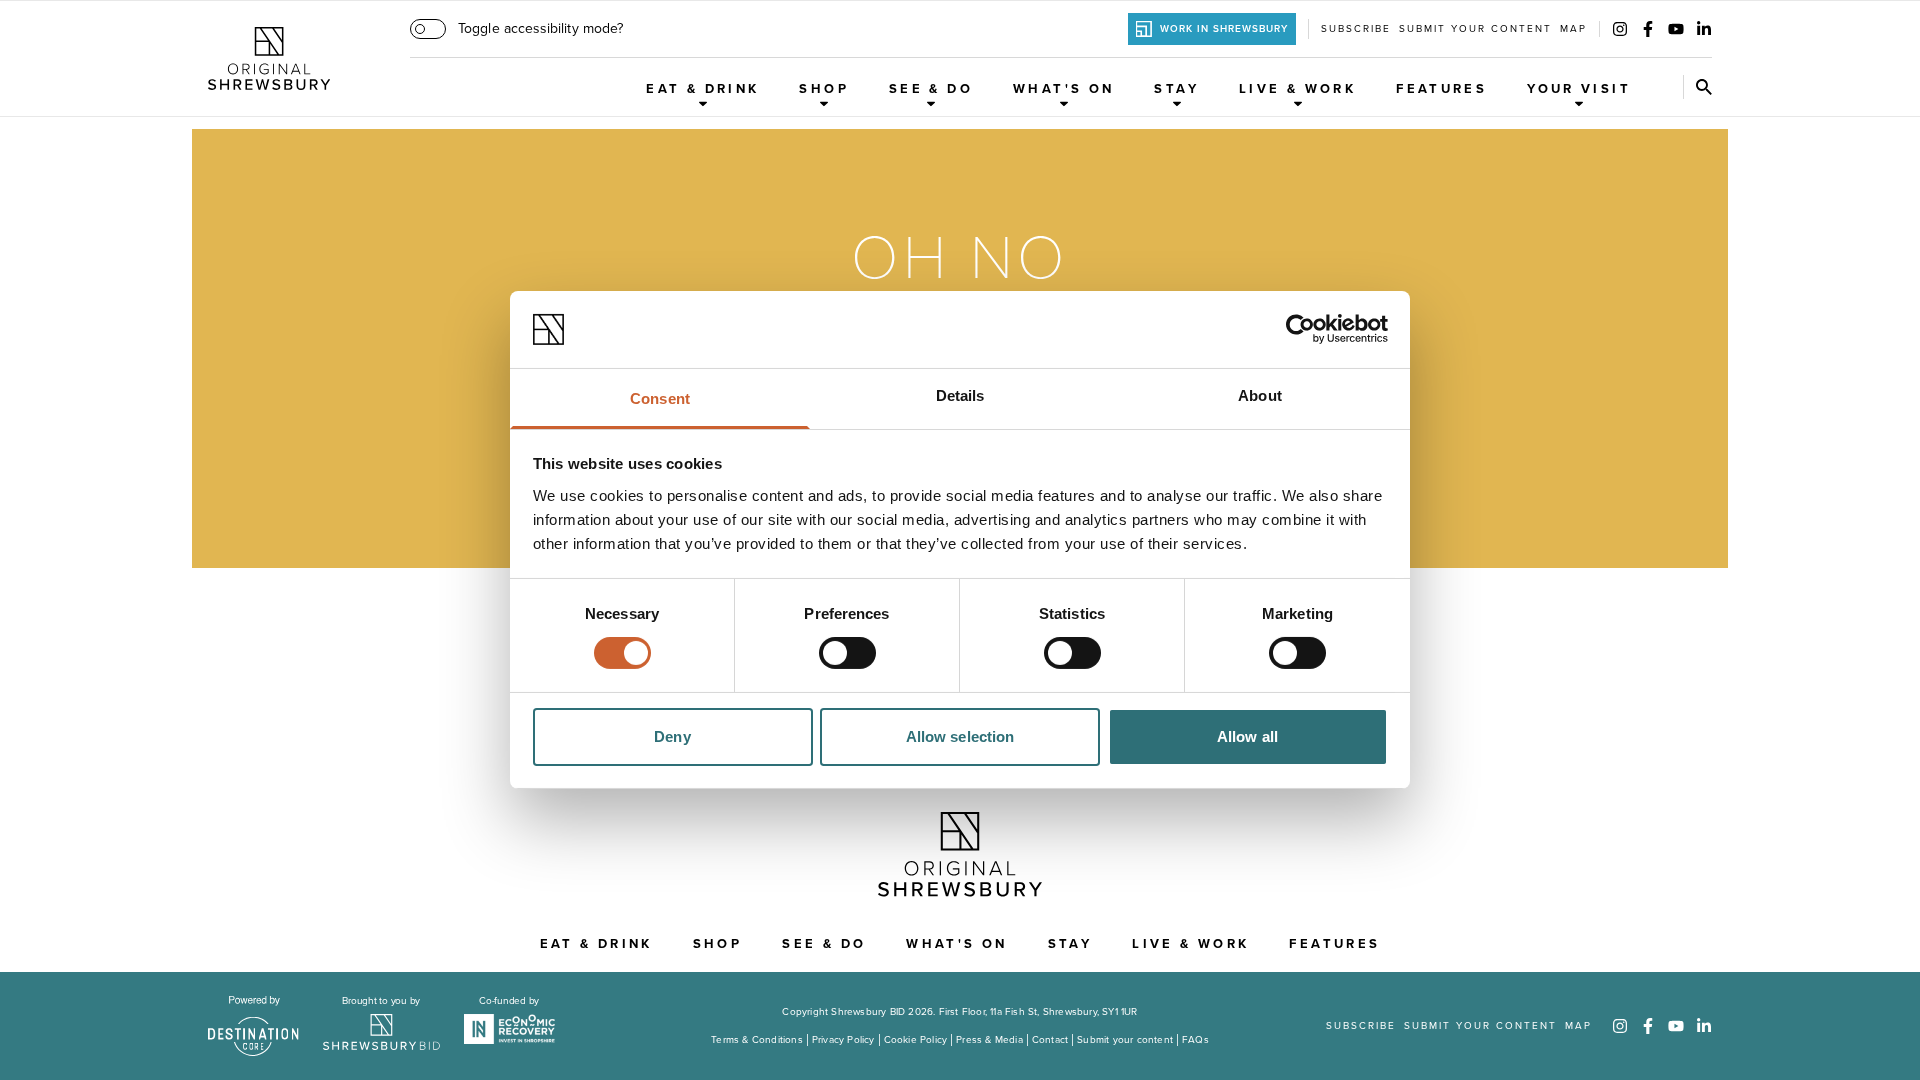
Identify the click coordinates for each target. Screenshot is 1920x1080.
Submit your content (1475, 29)
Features (1441, 89)
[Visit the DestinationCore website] (253, 1026)
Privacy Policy (843, 1040)
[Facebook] (1648, 29)
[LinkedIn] (1704, 29)
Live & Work (1297, 89)
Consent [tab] (660, 398)
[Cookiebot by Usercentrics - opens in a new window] (1300, 329)
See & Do (931, 89)
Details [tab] (960, 395)
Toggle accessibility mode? (540, 28)
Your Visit (1579, 89)
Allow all (1247, 736)
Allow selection (960, 736)
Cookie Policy (916, 1040)
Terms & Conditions (757, 1040)
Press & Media (989, 1040)
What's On (1063, 89)
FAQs (1195, 1040)
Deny (672, 736)
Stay (1176, 89)
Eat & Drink (702, 89)
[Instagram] (1620, 29)
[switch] (847, 653)
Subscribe (1356, 29)
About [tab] (1260, 395)
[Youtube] (1676, 29)
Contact (1050, 1040)
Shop (824, 89)
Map (1573, 29)
